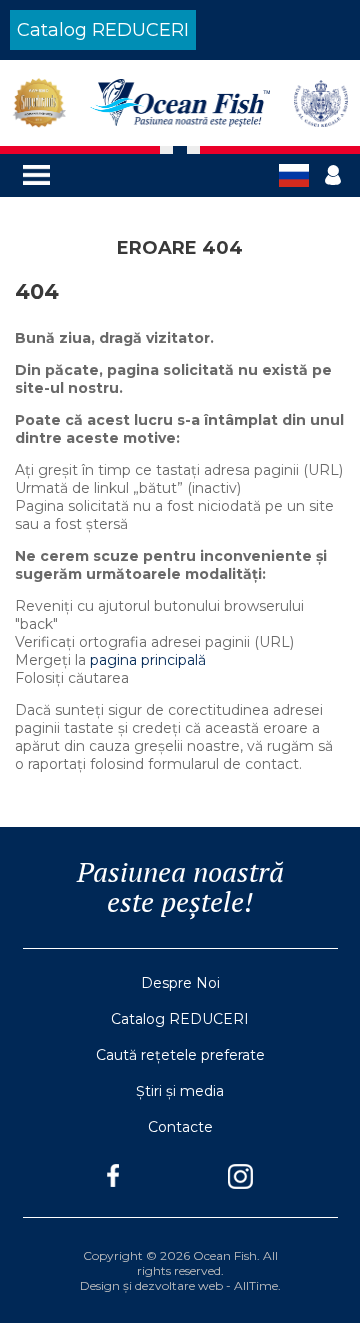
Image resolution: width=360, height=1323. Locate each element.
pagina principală (148, 660)
